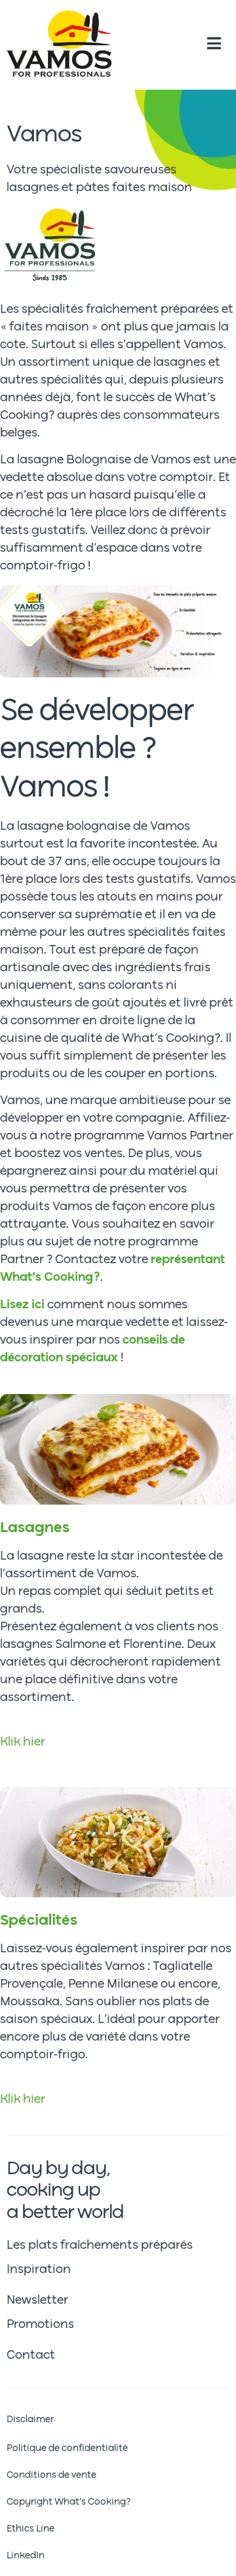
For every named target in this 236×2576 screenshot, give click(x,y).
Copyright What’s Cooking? (69, 2502)
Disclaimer (30, 2420)
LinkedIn (26, 2556)
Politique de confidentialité (67, 2448)
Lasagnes (35, 1528)
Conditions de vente (51, 2475)
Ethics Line (30, 2529)
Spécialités (39, 1921)
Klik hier (23, 1742)
